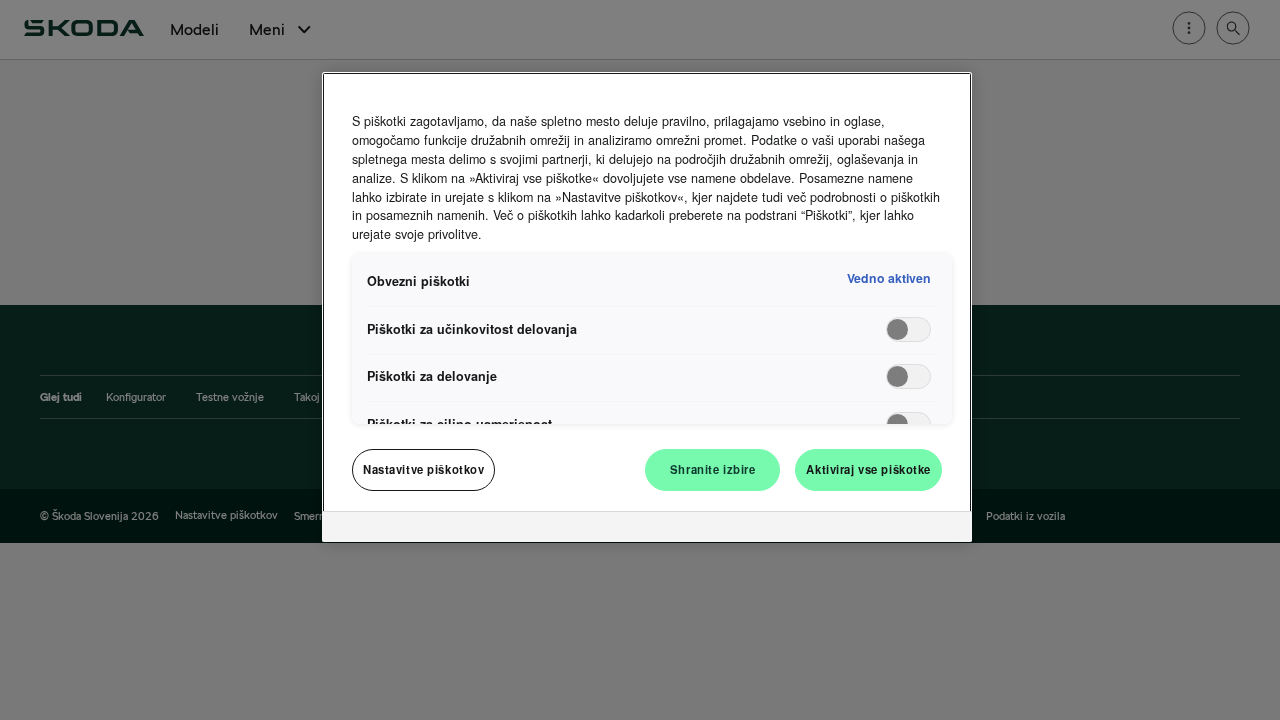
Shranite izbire (713, 469)
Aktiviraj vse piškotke (868, 469)
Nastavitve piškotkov (423, 469)
